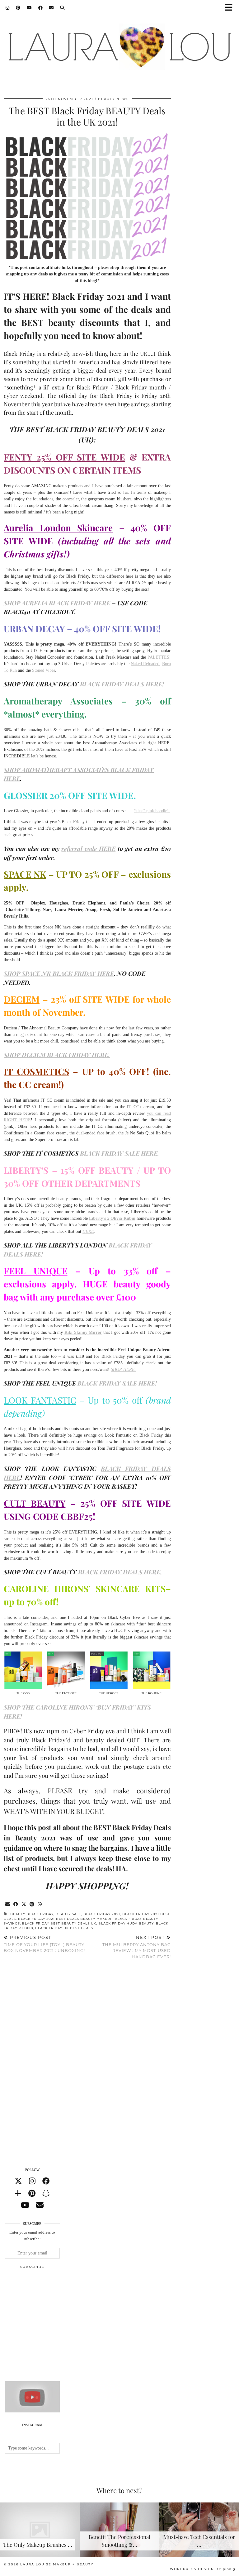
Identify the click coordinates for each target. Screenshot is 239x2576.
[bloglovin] (18, 2193)
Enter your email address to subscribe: (32, 2235)
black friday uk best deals (64, 1928)
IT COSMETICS (36, 1071)
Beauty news (113, 99)
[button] (231, 8)
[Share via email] (8, 1904)
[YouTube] (29, 8)
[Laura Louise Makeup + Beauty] (119, 45)
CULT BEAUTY (35, 1503)
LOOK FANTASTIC (40, 1400)
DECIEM (22, 999)
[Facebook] (41, 8)
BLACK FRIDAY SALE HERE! (117, 1383)
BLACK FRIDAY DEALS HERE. (119, 1572)
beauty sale (68, 1914)
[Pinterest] (18, 8)
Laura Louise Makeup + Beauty (57, 2564)
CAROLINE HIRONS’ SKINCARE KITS (85, 1589)
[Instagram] (8, 8)
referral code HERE (88, 848)
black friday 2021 (102, 1914)
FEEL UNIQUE (36, 1271)
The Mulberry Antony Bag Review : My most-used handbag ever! (136, 1947)
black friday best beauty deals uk (59, 1923)
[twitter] (18, 2181)
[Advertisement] (51, 2328)
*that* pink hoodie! (152, 811)
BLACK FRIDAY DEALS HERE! (122, 684)
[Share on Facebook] (16, 1904)
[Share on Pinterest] (32, 1904)
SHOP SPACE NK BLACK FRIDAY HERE (59, 973)
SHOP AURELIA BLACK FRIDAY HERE (57, 603)
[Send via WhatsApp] (40, 1904)
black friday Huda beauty (126, 1923)
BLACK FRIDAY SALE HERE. (119, 1153)
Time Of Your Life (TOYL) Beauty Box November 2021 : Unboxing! (44, 1944)
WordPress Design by (203, 2569)
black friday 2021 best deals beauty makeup (65, 1919)
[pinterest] (32, 2193)
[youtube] (25, 2205)
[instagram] (32, 2181)
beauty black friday (32, 1914)
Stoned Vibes (44, 670)
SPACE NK (25, 874)
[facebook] (46, 2181)
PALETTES (158, 657)
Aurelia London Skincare (58, 528)
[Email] (52, 8)
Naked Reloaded (145, 664)
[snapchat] (46, 2193)
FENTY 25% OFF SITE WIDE (64, 457)
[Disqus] (87, 2055)
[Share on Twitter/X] (24, 1904)
